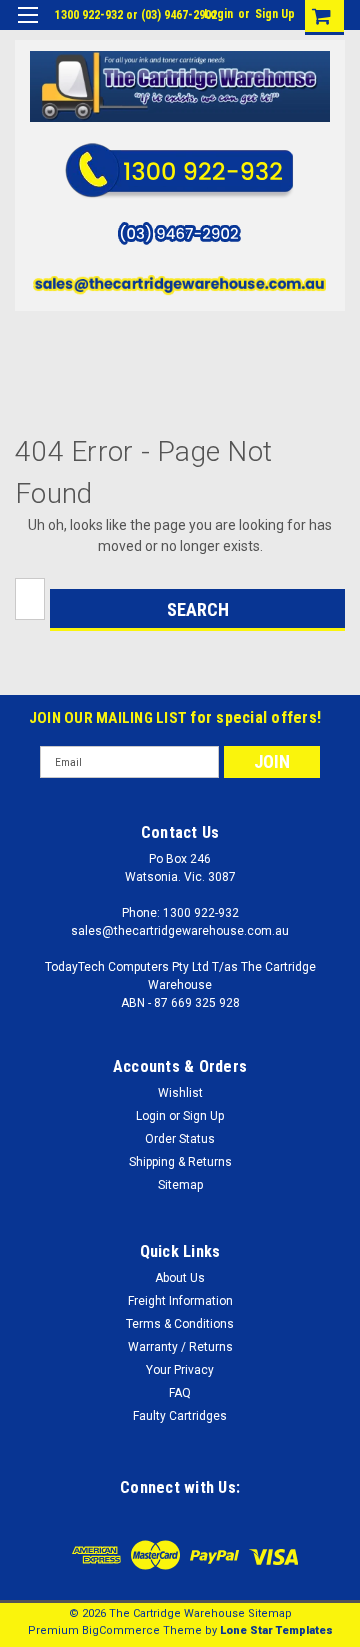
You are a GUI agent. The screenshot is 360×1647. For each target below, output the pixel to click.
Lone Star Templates (276, 1630)
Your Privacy (180, 1370)
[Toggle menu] (27, 27)
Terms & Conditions (180, 1324)
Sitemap (180, 1185)
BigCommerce (121, 1630)
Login (218, 14)
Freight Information (180, 1301)
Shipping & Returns (180, 1162)
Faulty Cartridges (180, 1416)
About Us (180, 1278)
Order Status (180, 1139)
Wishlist (180, 1093)
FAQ (180, 1393)
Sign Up (275, 14)
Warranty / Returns (180, 1347)
